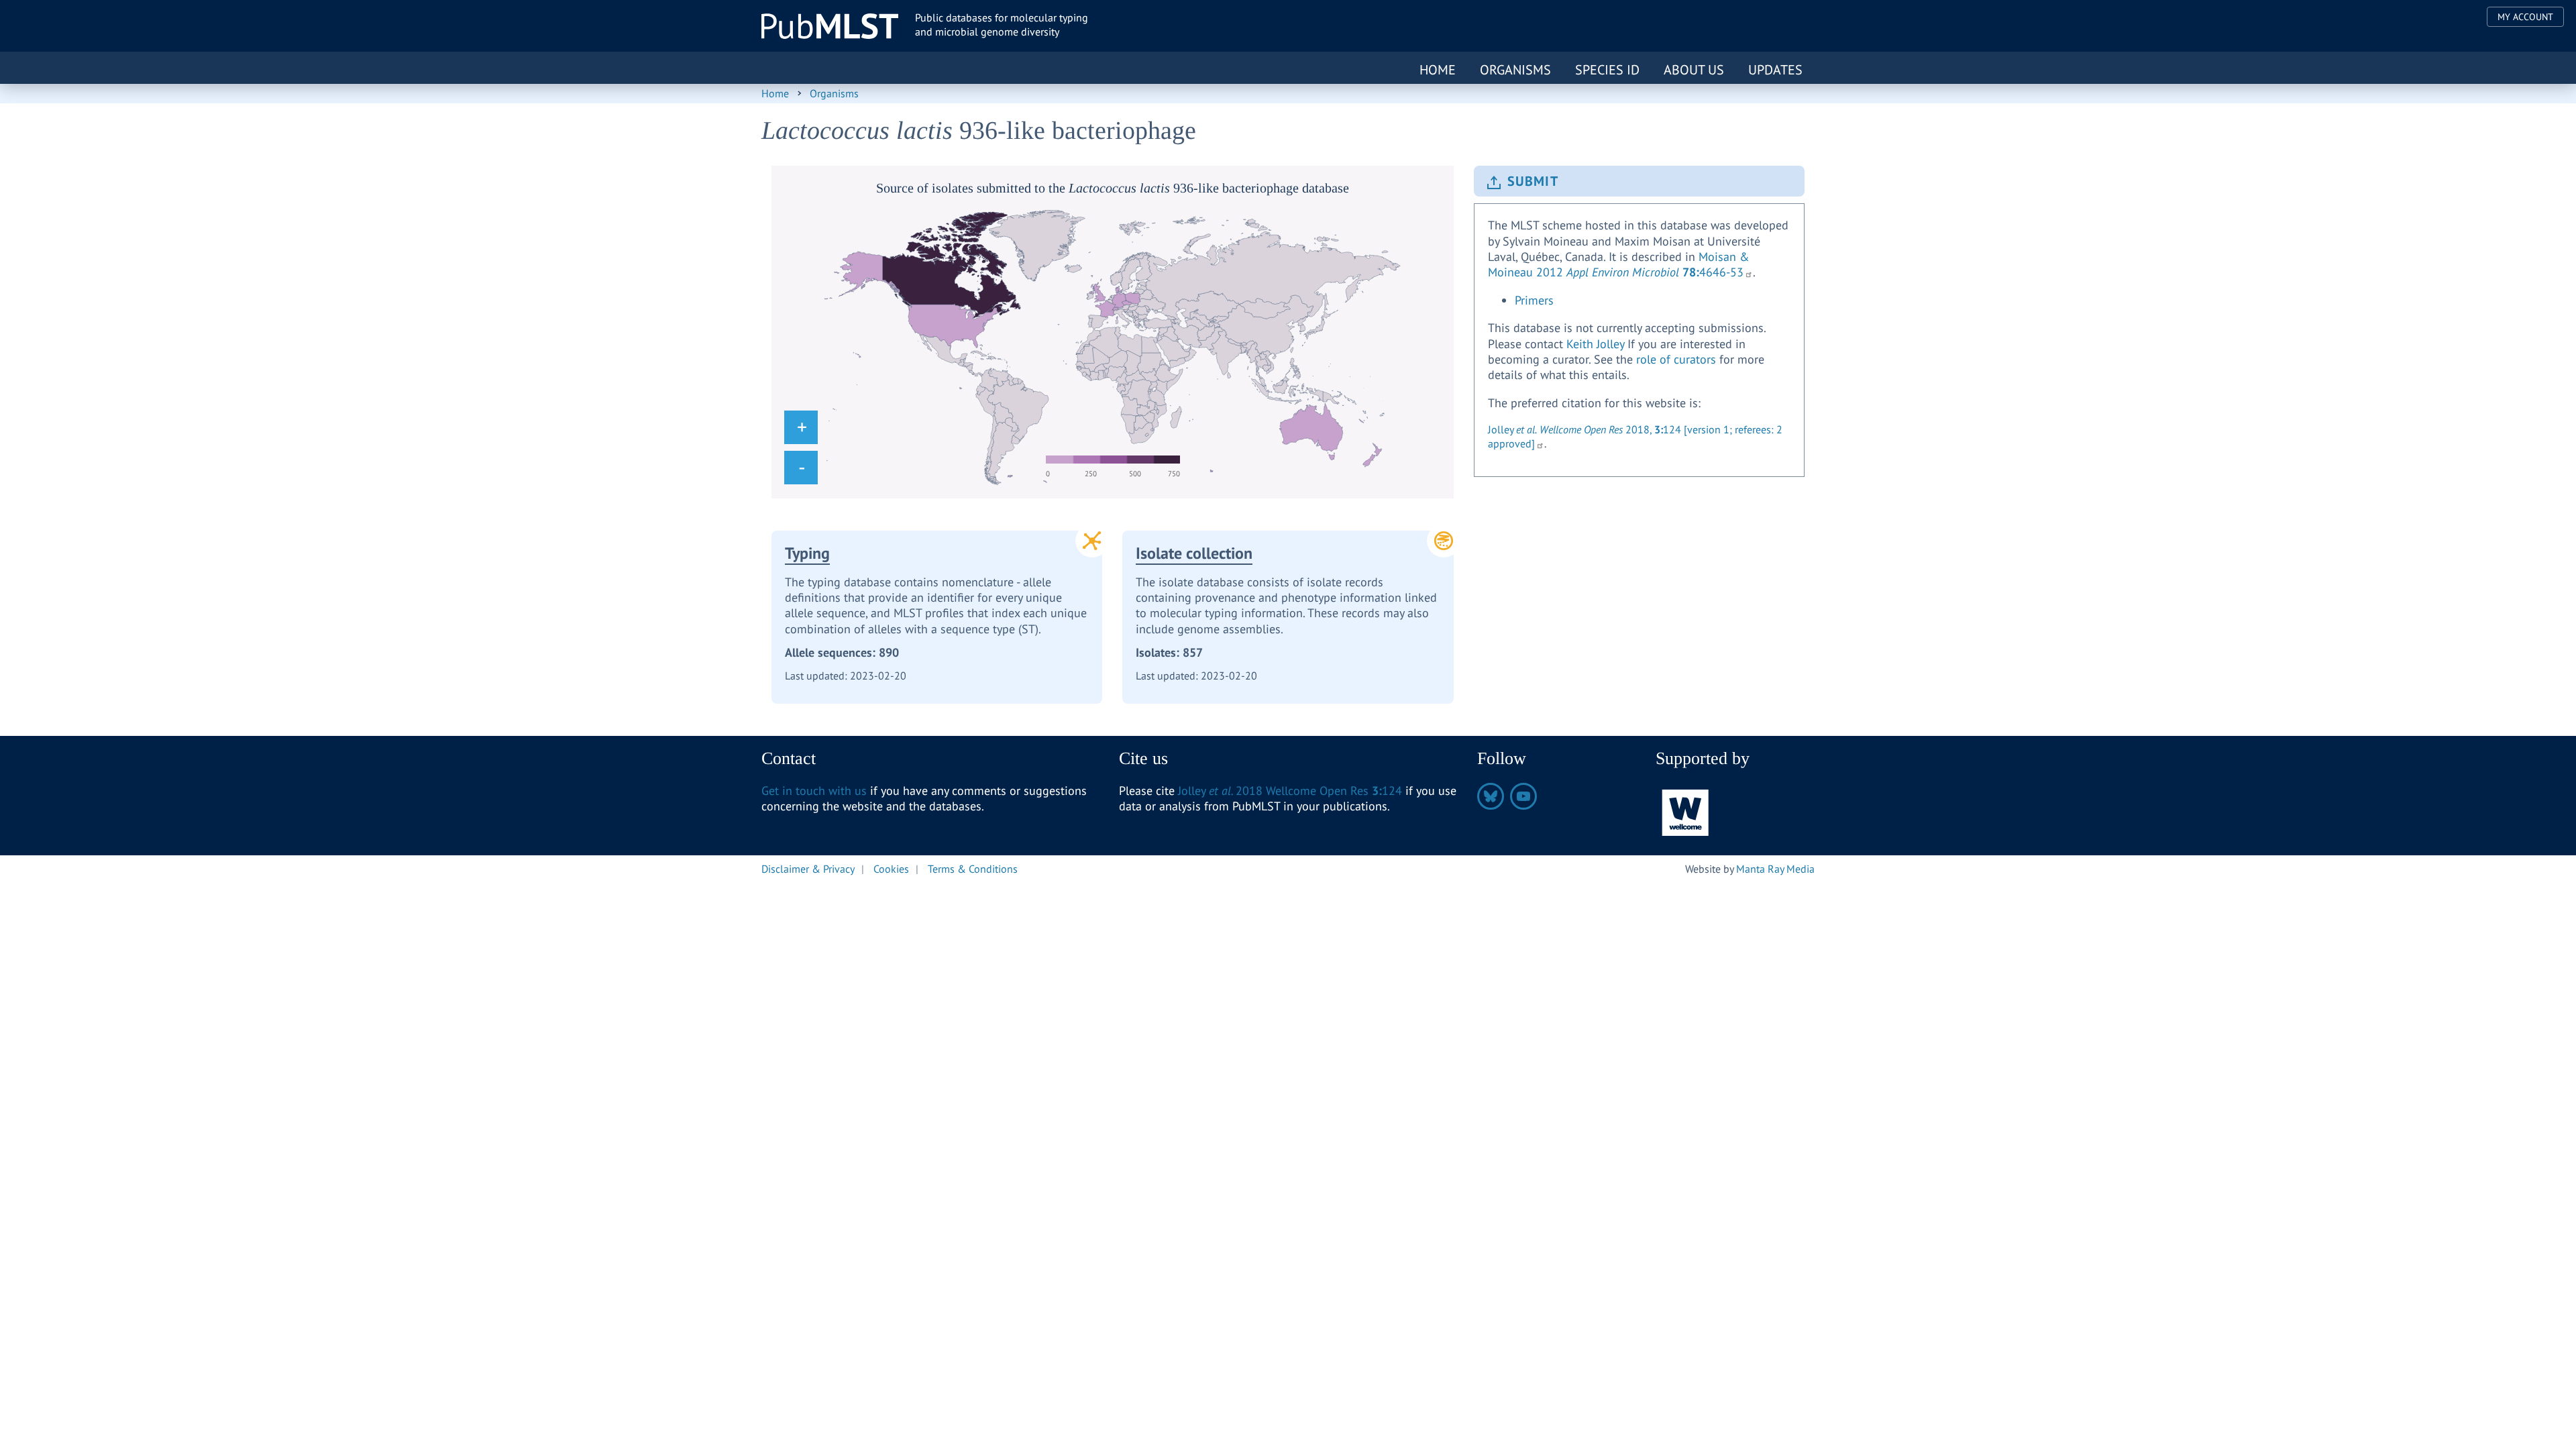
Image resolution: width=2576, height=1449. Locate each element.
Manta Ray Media (1775, 869)
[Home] (830, 26)
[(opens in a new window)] (1686, 811)
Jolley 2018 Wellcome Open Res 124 (1290, 791)
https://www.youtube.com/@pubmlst (1523, 796)
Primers (1534, 300)
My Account (2525, 17)
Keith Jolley (1595, 344)
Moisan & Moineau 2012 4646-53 (1619, 264)
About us (1694, 70)
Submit (1533, 181)
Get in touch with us (814, 791)
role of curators (1676, 359)
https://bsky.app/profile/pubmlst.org (1491, 796)
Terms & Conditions (973, 869)
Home (1438, 70)
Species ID (1607, 70)
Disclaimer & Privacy (808, 869)
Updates (1775, 70)
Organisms (1515, 70)
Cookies (891, 869)
